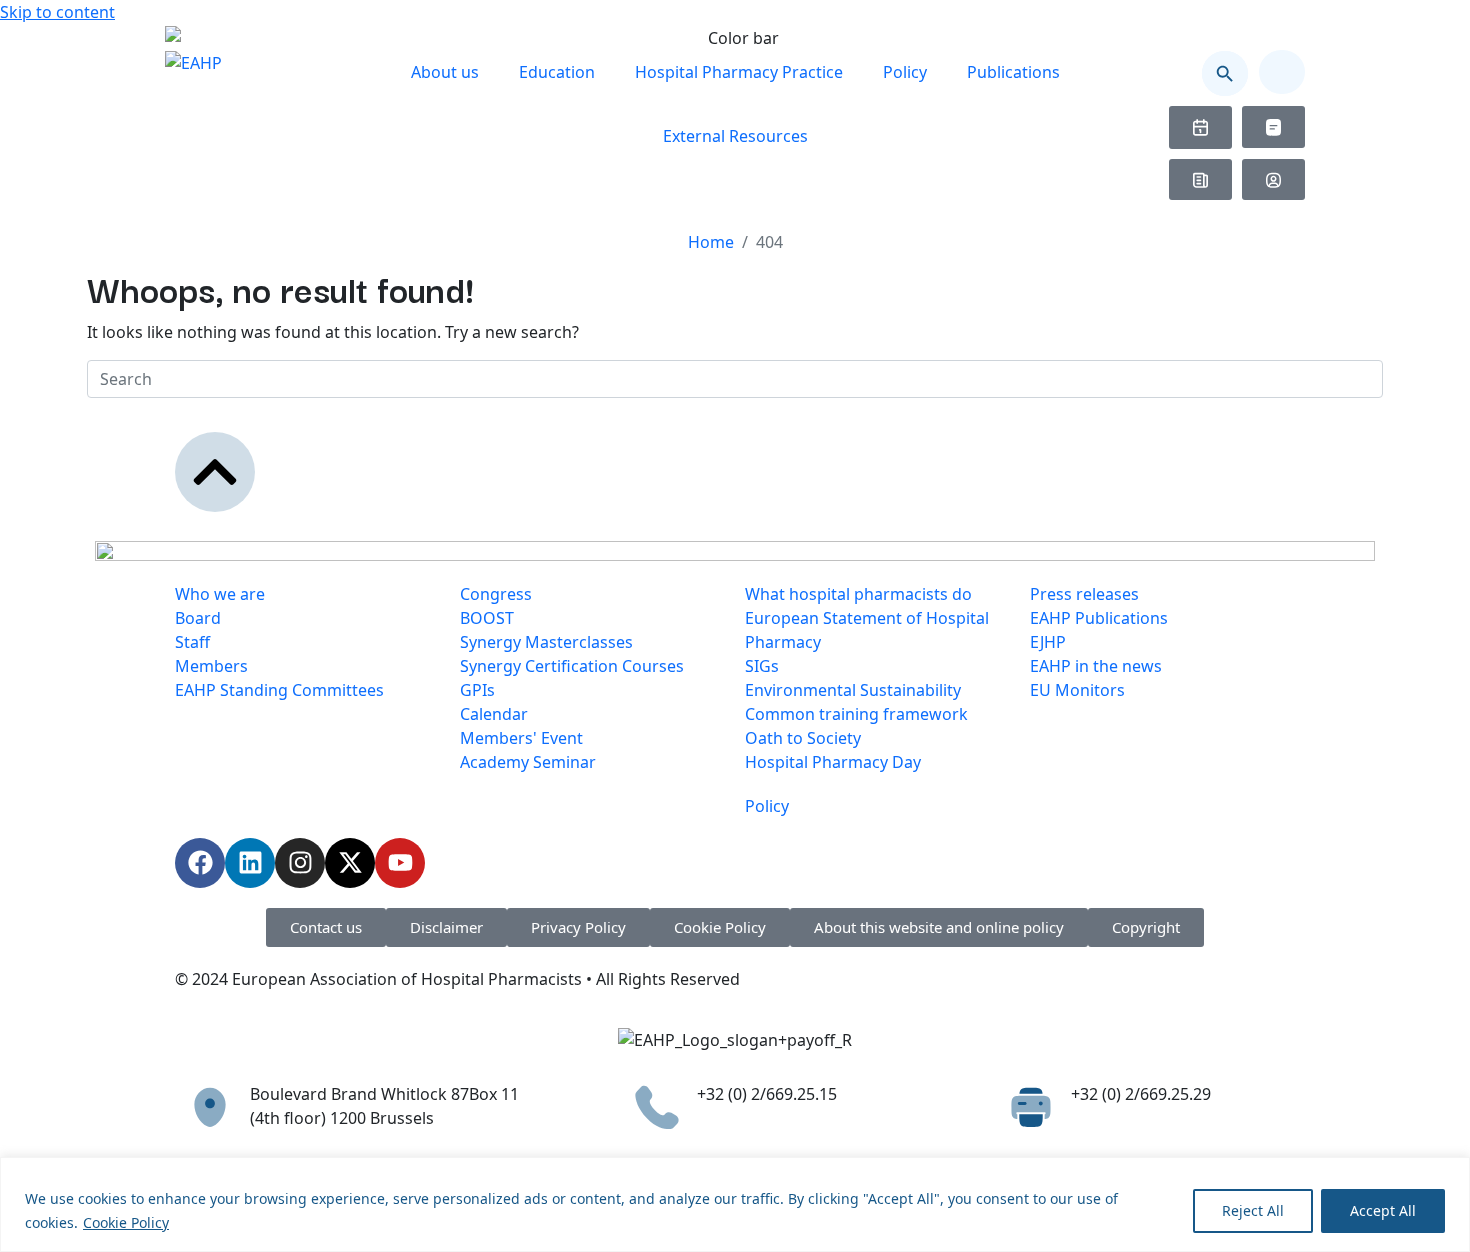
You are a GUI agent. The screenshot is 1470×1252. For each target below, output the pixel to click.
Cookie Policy (126, 1222)
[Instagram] (300, 863)
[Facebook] (200, 863)
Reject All (1253, 1210)
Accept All (1383, 1210)
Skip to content (57, 12)
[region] (735, 1204)
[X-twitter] (350, 863)
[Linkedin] (250, 863)
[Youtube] (400, 863)
